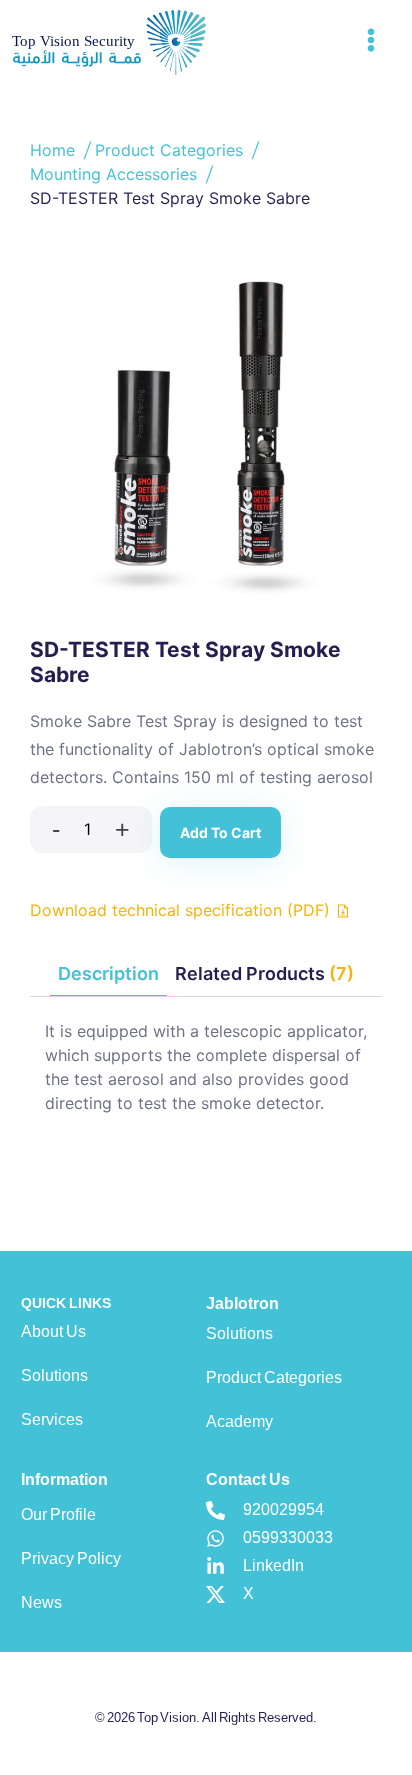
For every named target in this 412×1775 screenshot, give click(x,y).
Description (108, 973)
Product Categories (171, 150)
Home (55, 150)
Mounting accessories (116, 174)
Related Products (264, 973)
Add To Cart (220, 832)
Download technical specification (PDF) (182, 910)
